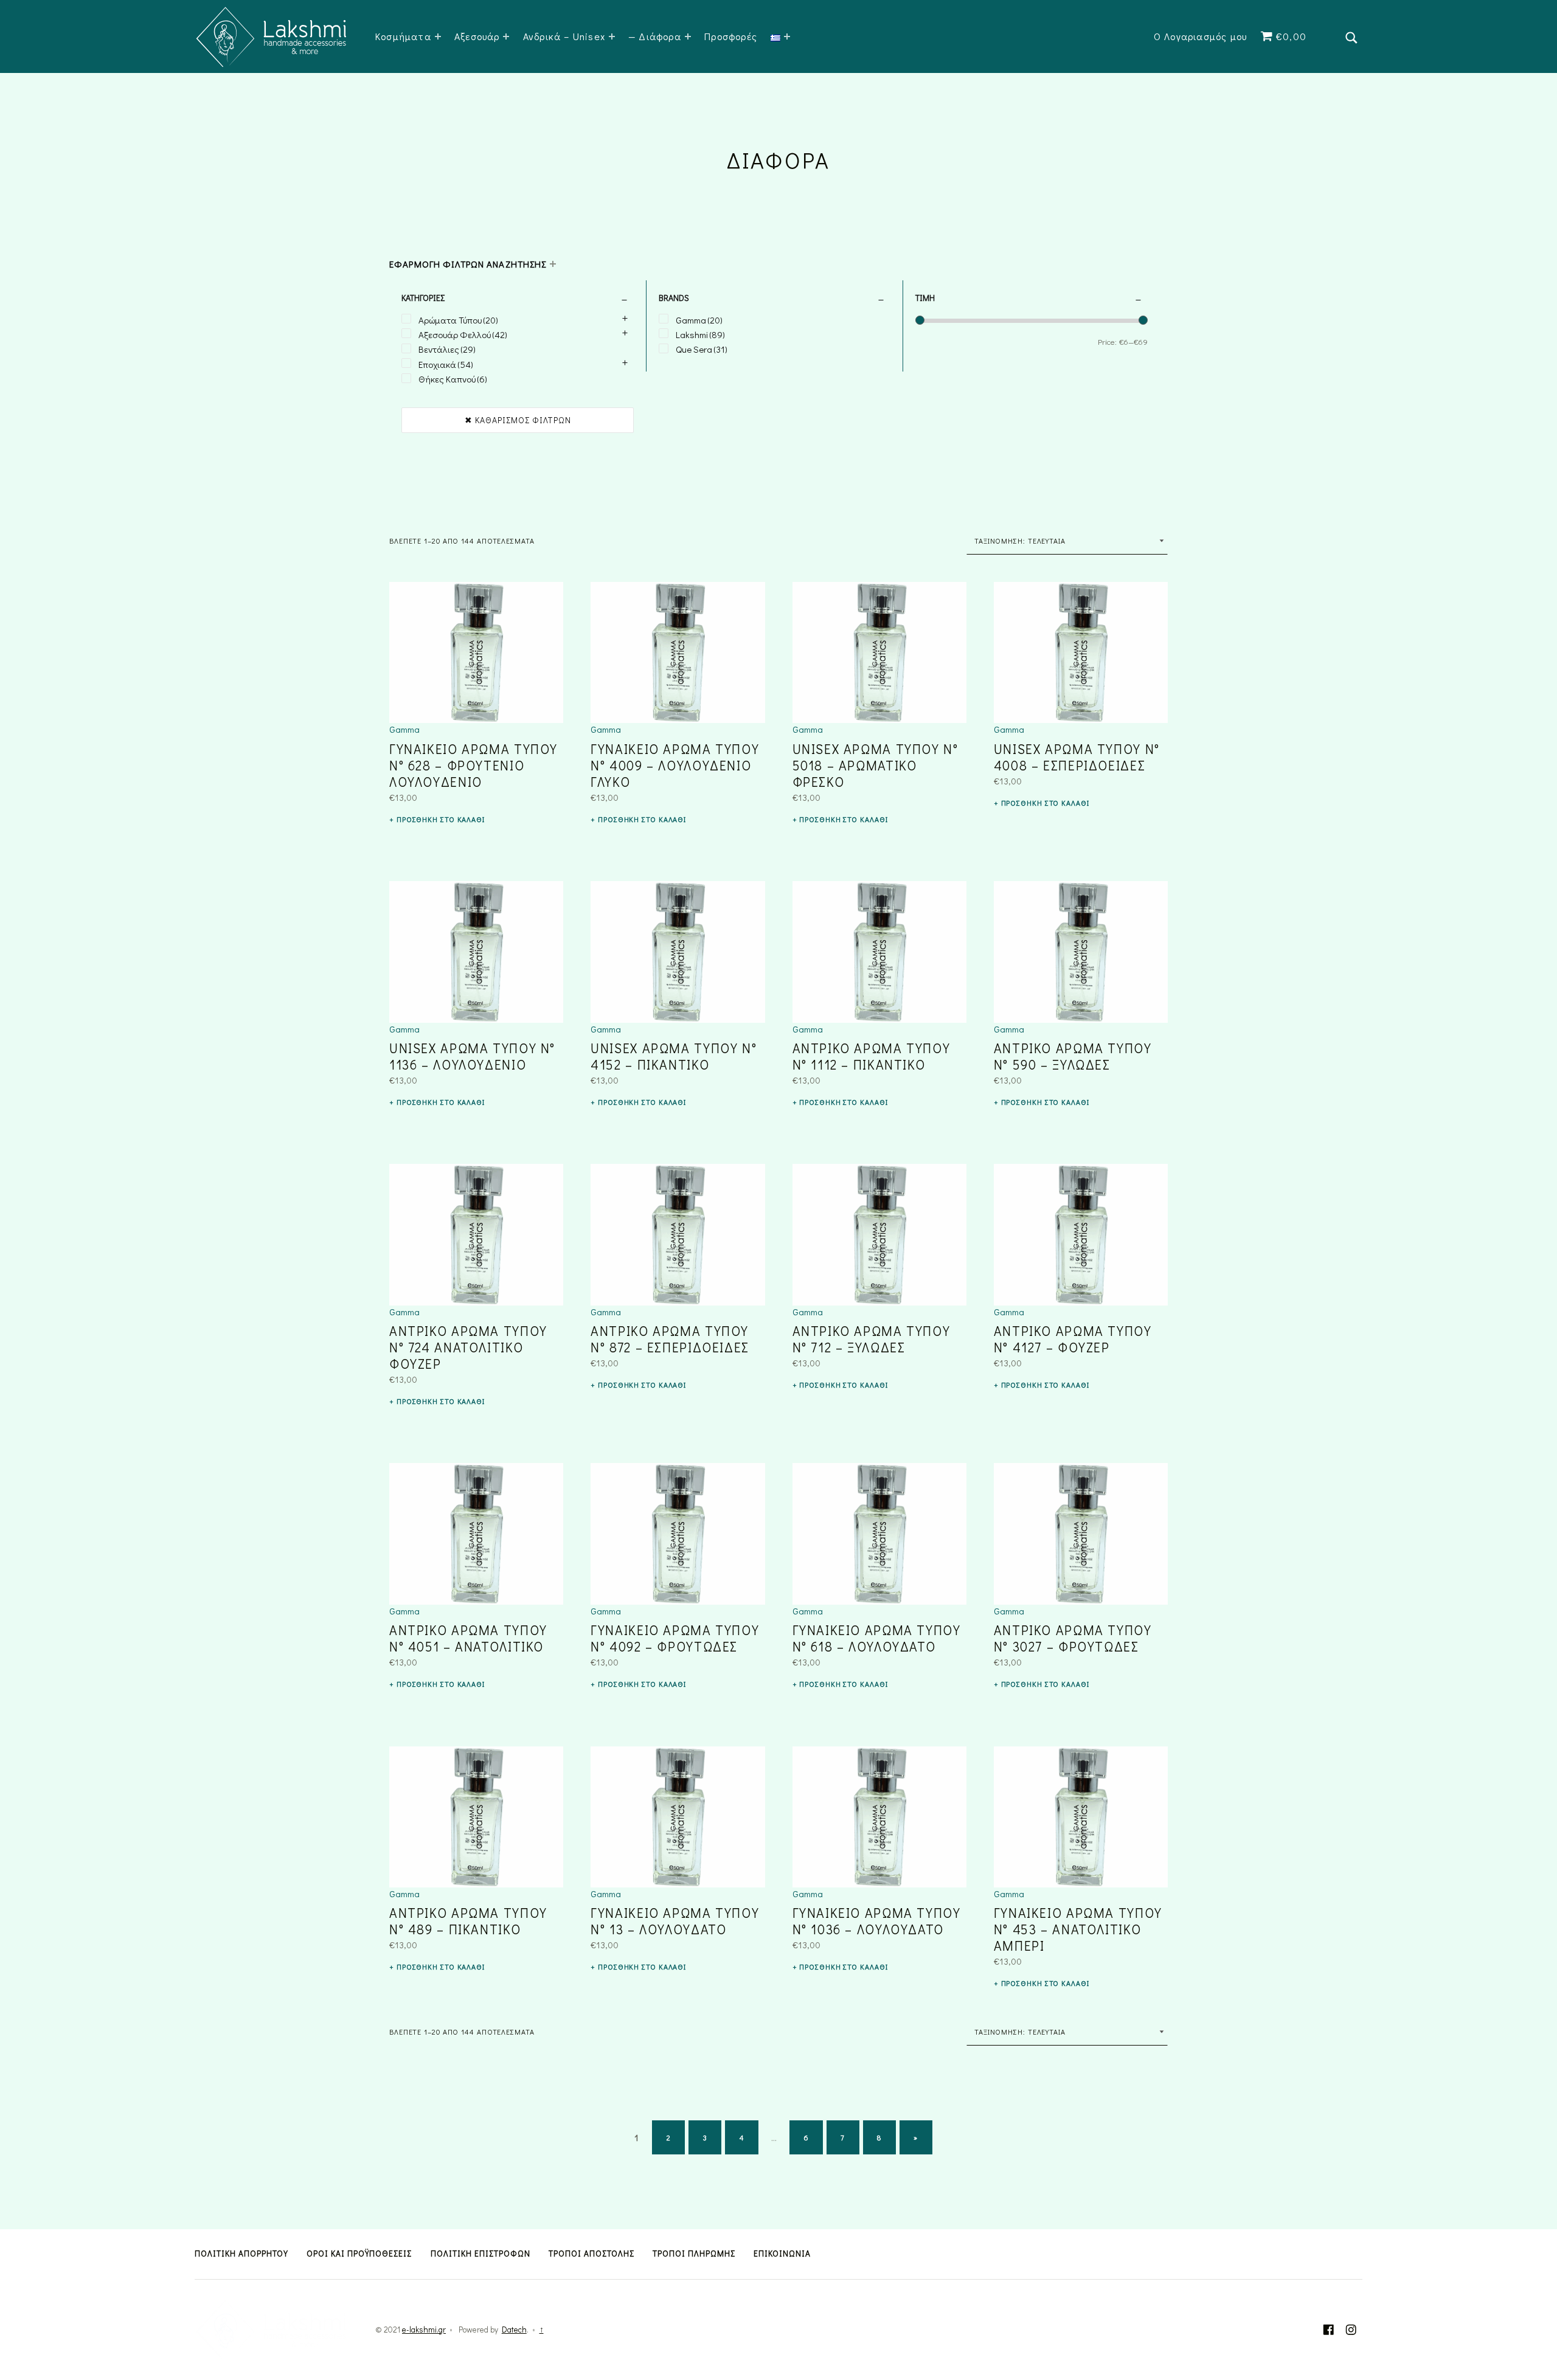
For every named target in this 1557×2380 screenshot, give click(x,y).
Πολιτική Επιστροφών (480, 2254)
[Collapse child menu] (553, 264)
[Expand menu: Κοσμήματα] (438, 36)
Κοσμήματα (403, 36)
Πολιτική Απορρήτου (241, 2254)
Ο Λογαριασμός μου (1200, 36)
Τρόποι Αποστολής (591, 2254)
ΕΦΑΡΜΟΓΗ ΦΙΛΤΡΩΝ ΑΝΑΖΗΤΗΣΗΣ (468, 264)
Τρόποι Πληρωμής (694, 2254)
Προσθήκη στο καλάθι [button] (441, 819)
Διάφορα (660, 36)
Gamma (404, 729)
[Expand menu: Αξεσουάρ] (506, 36)
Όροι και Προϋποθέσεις (359, 2254)
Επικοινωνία (782, 2254)
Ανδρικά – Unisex (564, 36)
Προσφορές (731, 36)
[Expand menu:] (787, 36)
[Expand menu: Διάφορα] (688, 36)
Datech (514, 2330)
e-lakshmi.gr (424, 2330)
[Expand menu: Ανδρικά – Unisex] (612, 36)
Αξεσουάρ (477, 36)
